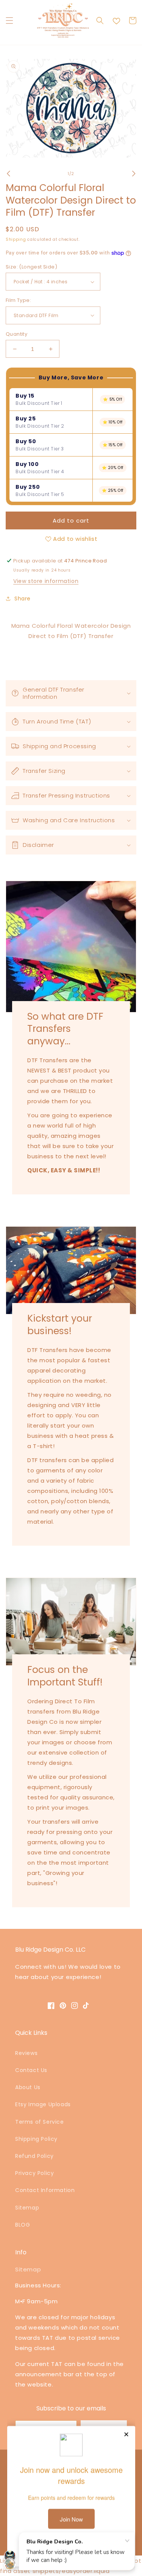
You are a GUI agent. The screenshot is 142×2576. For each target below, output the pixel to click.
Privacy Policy (34, 2173)
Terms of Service (40, 2122)
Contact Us (31, 2070)
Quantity (16, 334)
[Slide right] (134, 174)
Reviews (26, 2053)
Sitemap (27, 2208)
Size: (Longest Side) (31, 267)
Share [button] (23, 599)
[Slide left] (8, 174)
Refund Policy (34, 2156)
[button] (9, 21)
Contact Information (45, 2190)
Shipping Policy (36, 2139)
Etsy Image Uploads (43, 2104)
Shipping (16, 239)
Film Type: (18, 300)
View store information (46, 581)
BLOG (23, 2225)
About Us (28, 2087)
